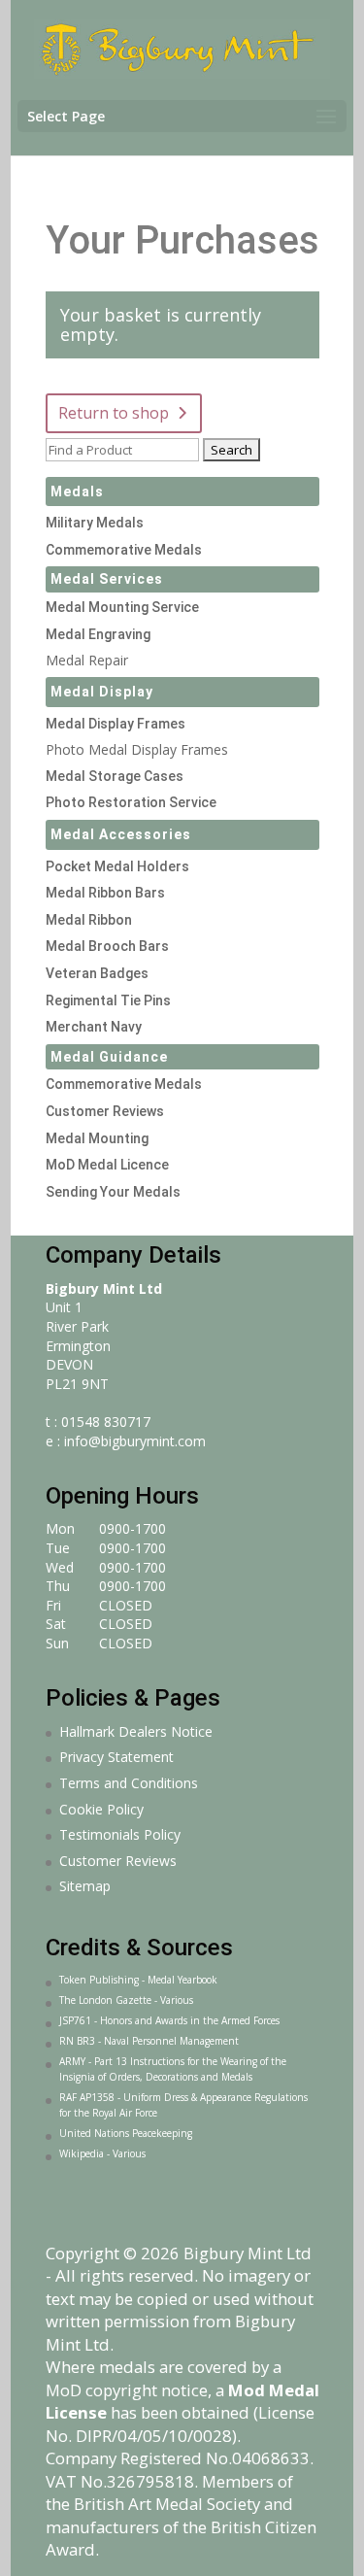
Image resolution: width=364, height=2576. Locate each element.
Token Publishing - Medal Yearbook (138, 1980)
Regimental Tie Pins (108, 1000)
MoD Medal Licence (107, 1165)
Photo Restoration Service (131, 802)
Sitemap (85, 1886)
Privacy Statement (116, 1757)
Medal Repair (87, 660)
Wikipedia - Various (102, 2153)
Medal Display (102, 692)
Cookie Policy (101, 1809)
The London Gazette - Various (126, 2000)
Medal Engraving (98, 634)
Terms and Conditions (129, 1783)
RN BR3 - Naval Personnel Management (149, 2041)
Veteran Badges (97, 973)
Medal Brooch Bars (107, 946)
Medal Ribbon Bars (105, 893)
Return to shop (114, 413)
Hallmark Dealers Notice (136, 1731)
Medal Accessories (121, 834)
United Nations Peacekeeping (126, 2133)
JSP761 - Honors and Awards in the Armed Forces (169, 2020)
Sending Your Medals (113, 1192)
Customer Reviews (105, 1111)
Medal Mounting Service (122, 607)
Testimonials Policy (120, 1834)
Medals (77, 491)
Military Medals (95, 523)
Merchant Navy (94, 1027)
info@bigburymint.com (135, 1441)
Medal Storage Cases (115, 776)
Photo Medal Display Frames (137, 749)
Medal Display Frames (116, 724)
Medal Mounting (97, 1138)
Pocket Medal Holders (117, 866)
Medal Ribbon (89, 920)
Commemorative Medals (124, 550)
